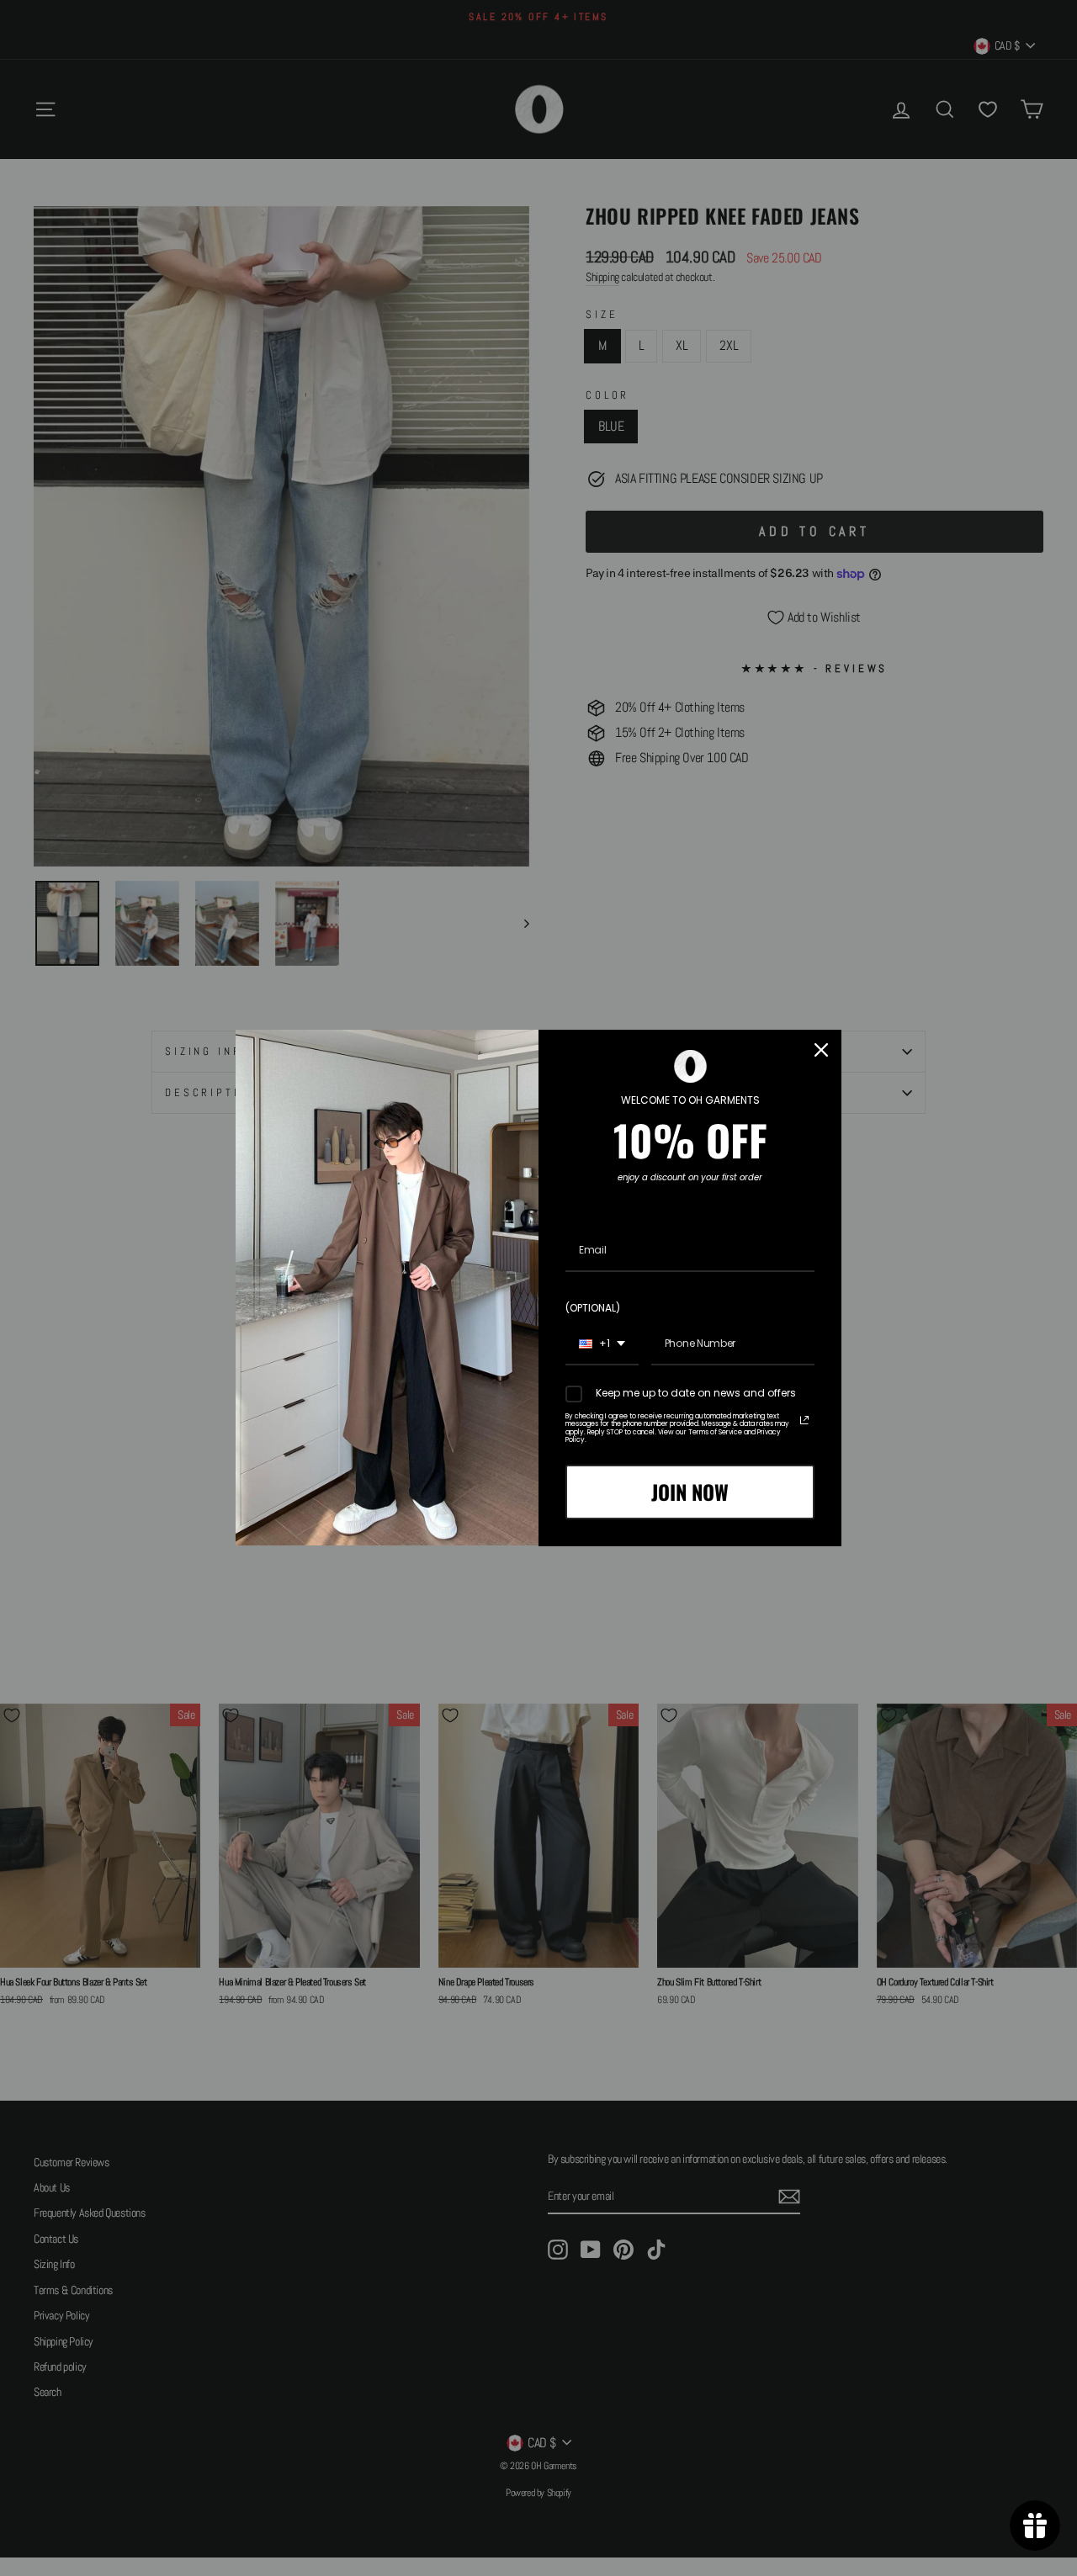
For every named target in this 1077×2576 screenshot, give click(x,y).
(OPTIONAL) (593, 1308)
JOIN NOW (690, 1492)
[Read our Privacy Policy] (804, 1420)
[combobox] (602, 1344)
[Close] (821, 1050)
